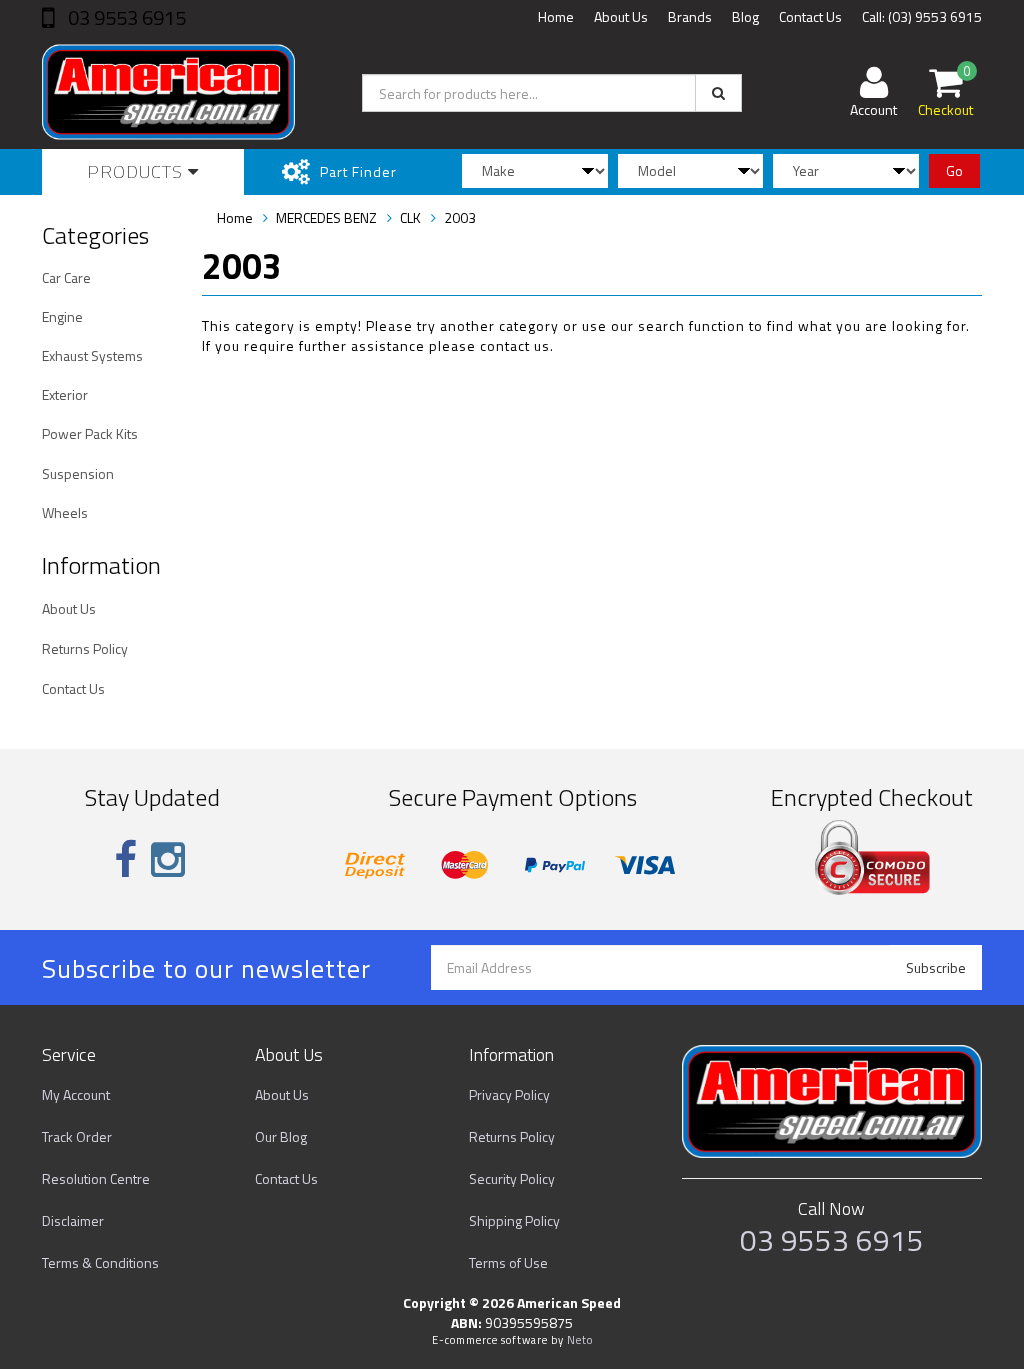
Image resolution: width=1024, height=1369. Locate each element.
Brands (690, 16)
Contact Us (810, 16)
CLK (410, 217)
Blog (745, 16)
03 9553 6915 (125, 17)
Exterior (65, 394)
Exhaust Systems (92, 355)
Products (137, 171)
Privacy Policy (509, 1094)
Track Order (77, 1136)
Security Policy (512, 1178)
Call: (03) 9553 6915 (922, 16)
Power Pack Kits (90, 433)
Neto (580, 1340)
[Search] (718, 93)
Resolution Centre (96, 1178)
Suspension (78, 473)
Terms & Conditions (100, 1262)
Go (954, 170)
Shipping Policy (514, 1220)
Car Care (66, 277)
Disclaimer (73, 1220)
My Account (76, 1094)
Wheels (65, 512)
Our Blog (281, 1136)
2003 (460, 217)
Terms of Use (508, 1262)
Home (556, 16)
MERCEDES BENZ (326, 217)
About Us (621, 16)
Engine (62, 316)
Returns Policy (85, 648)
